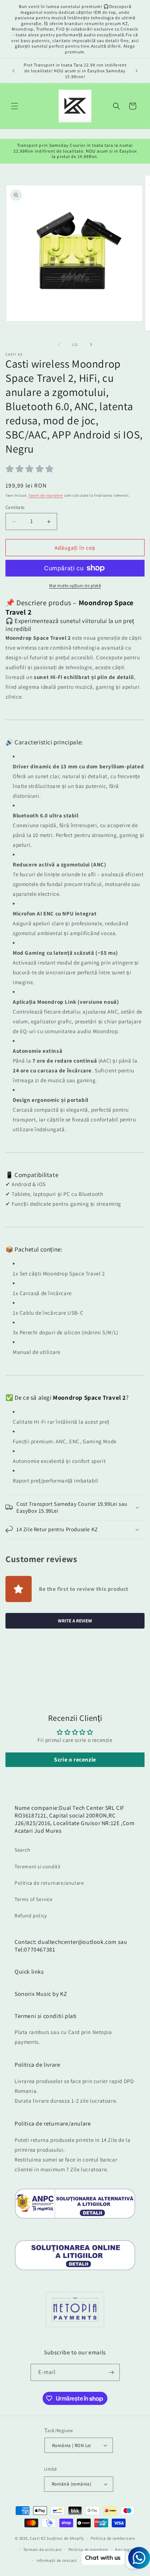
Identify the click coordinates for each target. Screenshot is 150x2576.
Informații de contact (57, 2560)
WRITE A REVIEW (75, 1621)
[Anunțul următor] (137, 71)
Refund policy (31, 1916)
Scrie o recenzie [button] (75, 1760)
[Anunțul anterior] (13, 71)
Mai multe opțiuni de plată (75, 585)
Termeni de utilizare (42, 2549)
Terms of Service (34, 1899)
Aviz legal (124, 2549)
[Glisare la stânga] (59, 344)
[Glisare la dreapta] (91, 344)
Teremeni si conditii (37, 1867)
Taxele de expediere (46, 495)
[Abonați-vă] (111, 2372)
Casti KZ (38, 2538)
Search (23, 1850)
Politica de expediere (88, 2549)
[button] (15, 106)
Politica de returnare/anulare (49, 1883)
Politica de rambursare (113, 2538)
